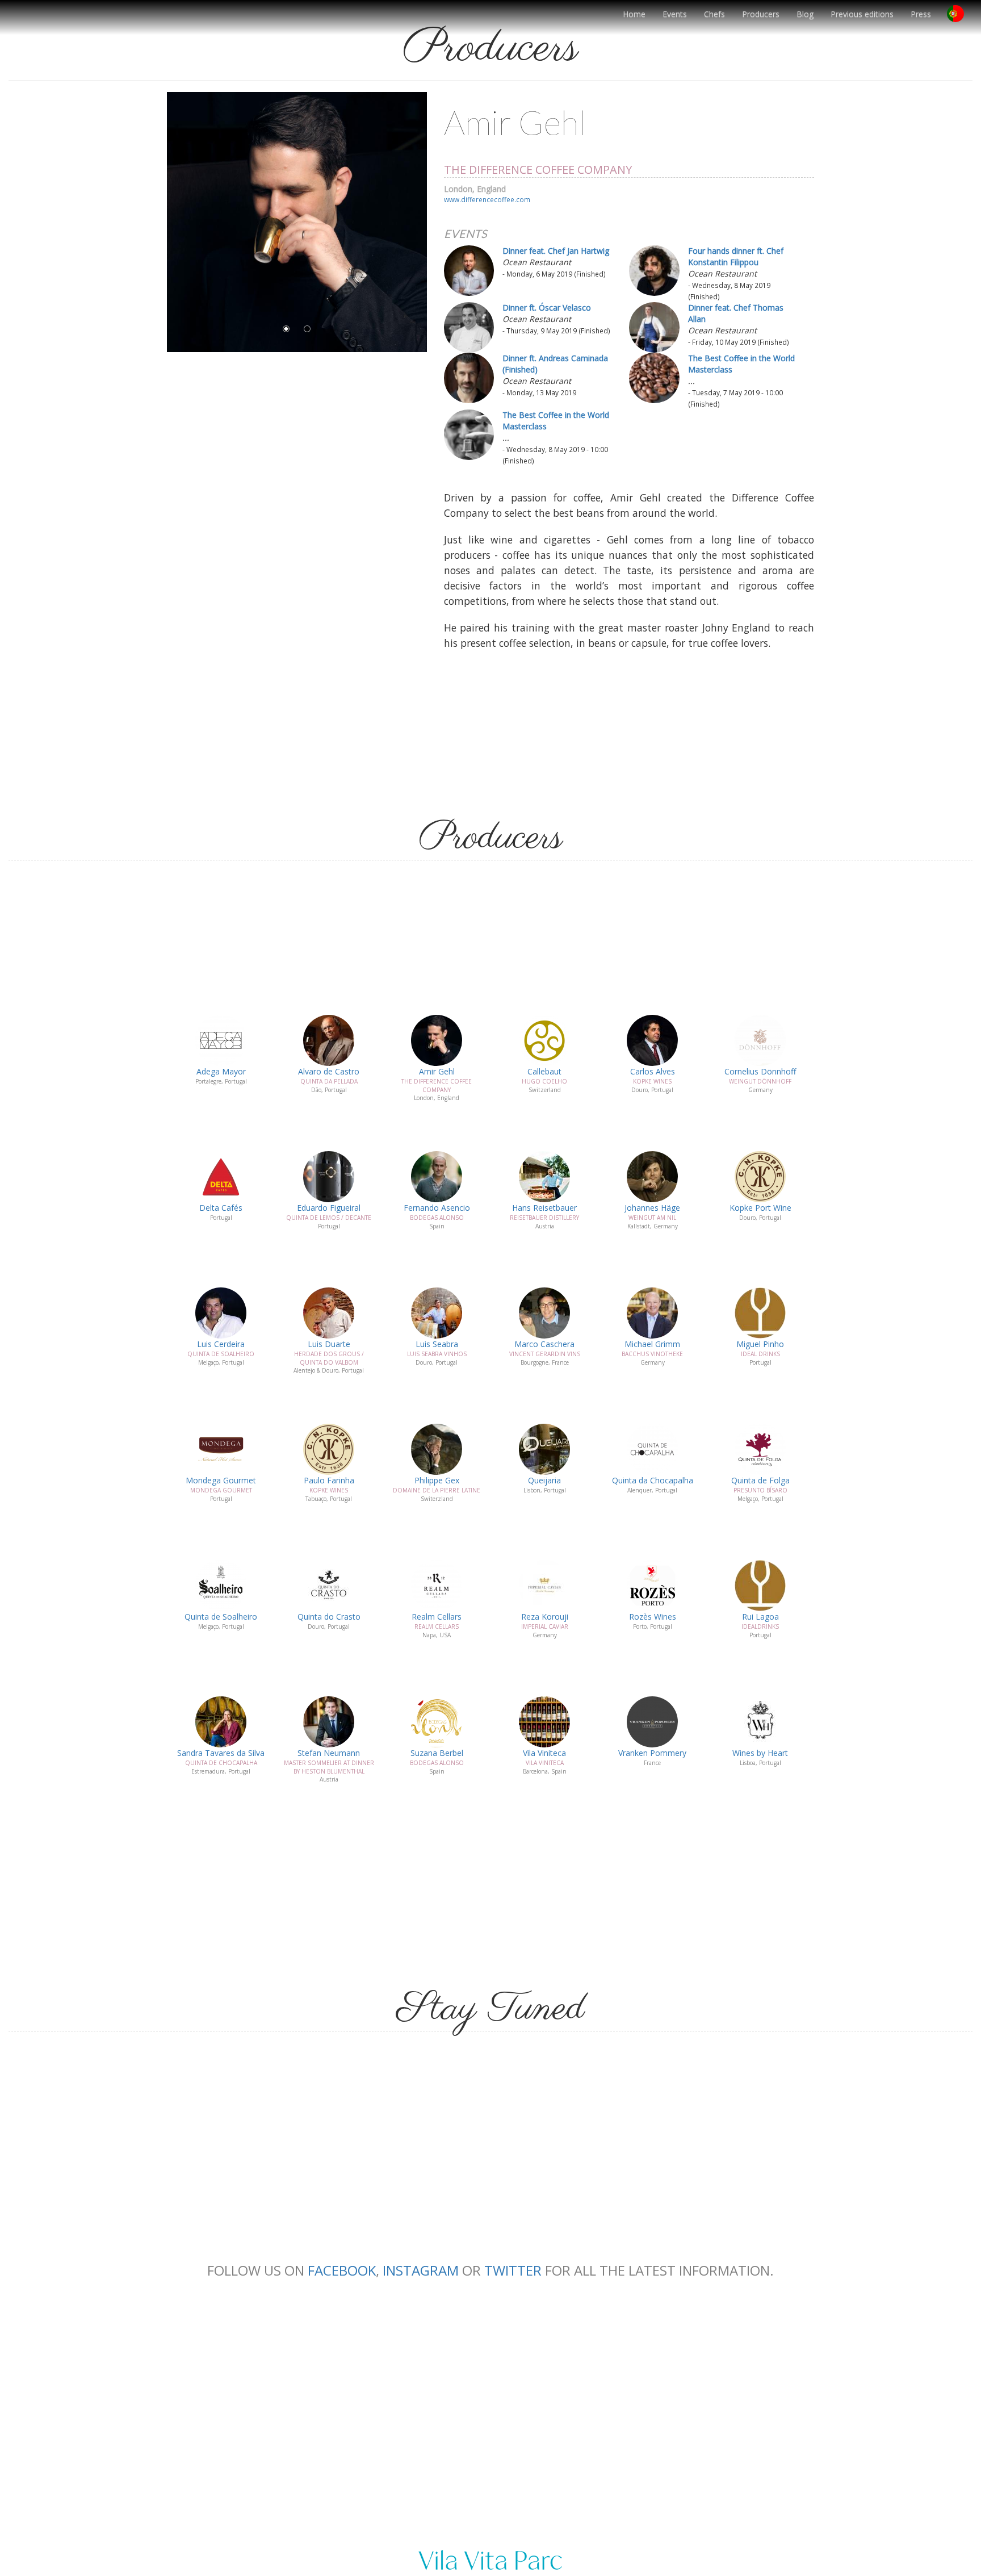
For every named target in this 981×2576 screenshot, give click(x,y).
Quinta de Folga (760, 1480)
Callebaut (544, 1071)
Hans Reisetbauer (544, 1208)
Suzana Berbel (437, 1753)
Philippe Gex (437, 1480)
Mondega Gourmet (221, 1480)
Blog (805, 14)
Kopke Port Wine (760, 1208)
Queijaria (544, 1480)
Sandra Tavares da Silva (221, 1753)
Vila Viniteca (544, 1753)
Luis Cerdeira (221, 1344)
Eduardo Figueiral (329, 1208)
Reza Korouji (545, 1617)
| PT (960, 18)
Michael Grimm (652, 1344)
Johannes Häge (652, 1208)
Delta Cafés (221, 1208)
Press (921, 14)
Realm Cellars (437, 1617)
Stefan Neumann (329, 1753)
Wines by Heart (760, 1753)
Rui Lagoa (760, 1617)
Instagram (421, 2270)
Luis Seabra (437, 1344)
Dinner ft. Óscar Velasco (547, 308)
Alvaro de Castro (329, 1071)
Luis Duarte (329, 1344)
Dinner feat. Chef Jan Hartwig (556, 251)
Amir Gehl (437, 1071)
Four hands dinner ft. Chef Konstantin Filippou (736, 256)
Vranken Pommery (652, 1753)
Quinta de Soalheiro (221, 1617)
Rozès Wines (653, 1617)
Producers (761, 14)
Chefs (714, 14)
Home (634, 14)
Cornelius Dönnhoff (760, 1071)
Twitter (513, 2270)
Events (675, 14)
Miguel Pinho (760, 1344)
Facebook (342, 2270)
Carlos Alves (653, 1071)
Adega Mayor (221, 1071)
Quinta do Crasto (329, 1617)
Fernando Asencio (437, 1208)
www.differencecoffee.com (487, 199)
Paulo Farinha (329, 1480)
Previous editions (862, 14)
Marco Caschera (544, 1344)
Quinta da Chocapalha (653, 1480)
